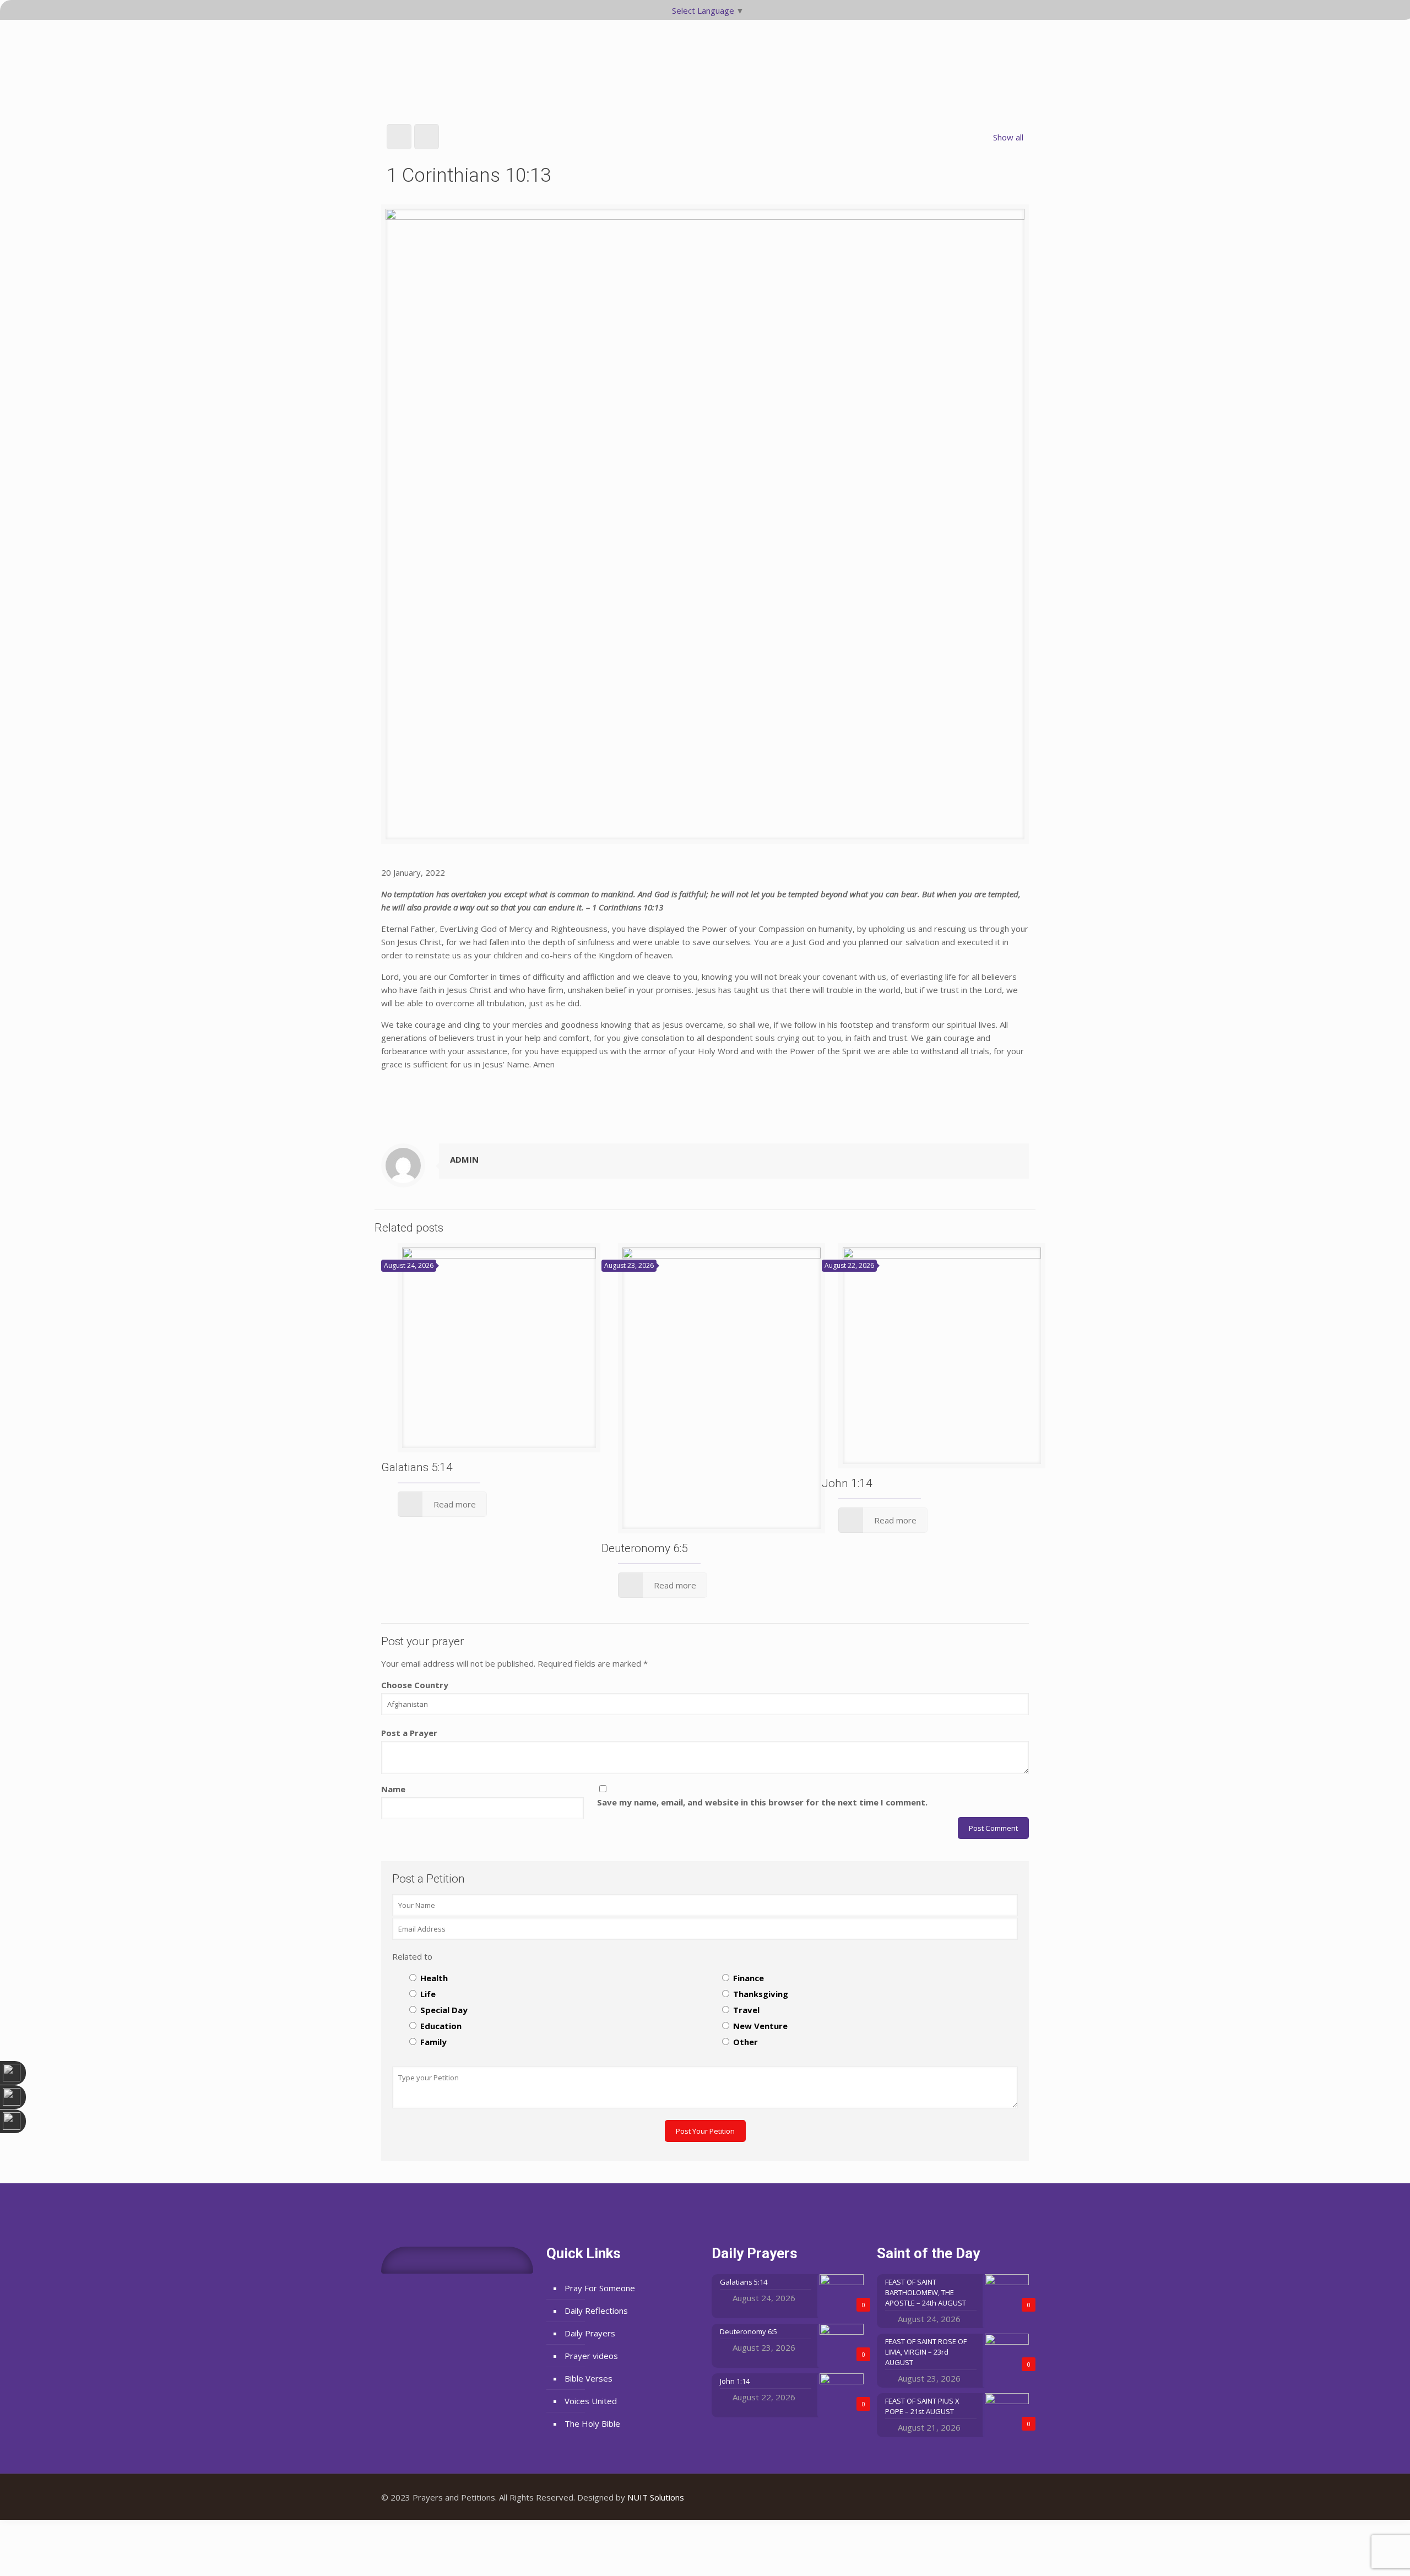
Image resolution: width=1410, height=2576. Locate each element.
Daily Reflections (596, 2311)
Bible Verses (589, 2378)
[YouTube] (997, 2497)
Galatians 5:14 (417, 1467)
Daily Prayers (590, 2333)
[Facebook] (982, 2497)
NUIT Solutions (656, 2497)
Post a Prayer (409, 1733)
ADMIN (464, 1159)
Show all (1008, 137)
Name (393, 1789)
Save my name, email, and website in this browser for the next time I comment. (762, 1802)
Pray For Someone (600, 2288)
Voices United (591, 2401)
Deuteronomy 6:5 (645, 1548)
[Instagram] (1012, 2497)
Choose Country (415, 1685)
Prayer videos (591, 2356)
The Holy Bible (592, 2423)
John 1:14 (847, 1483)
